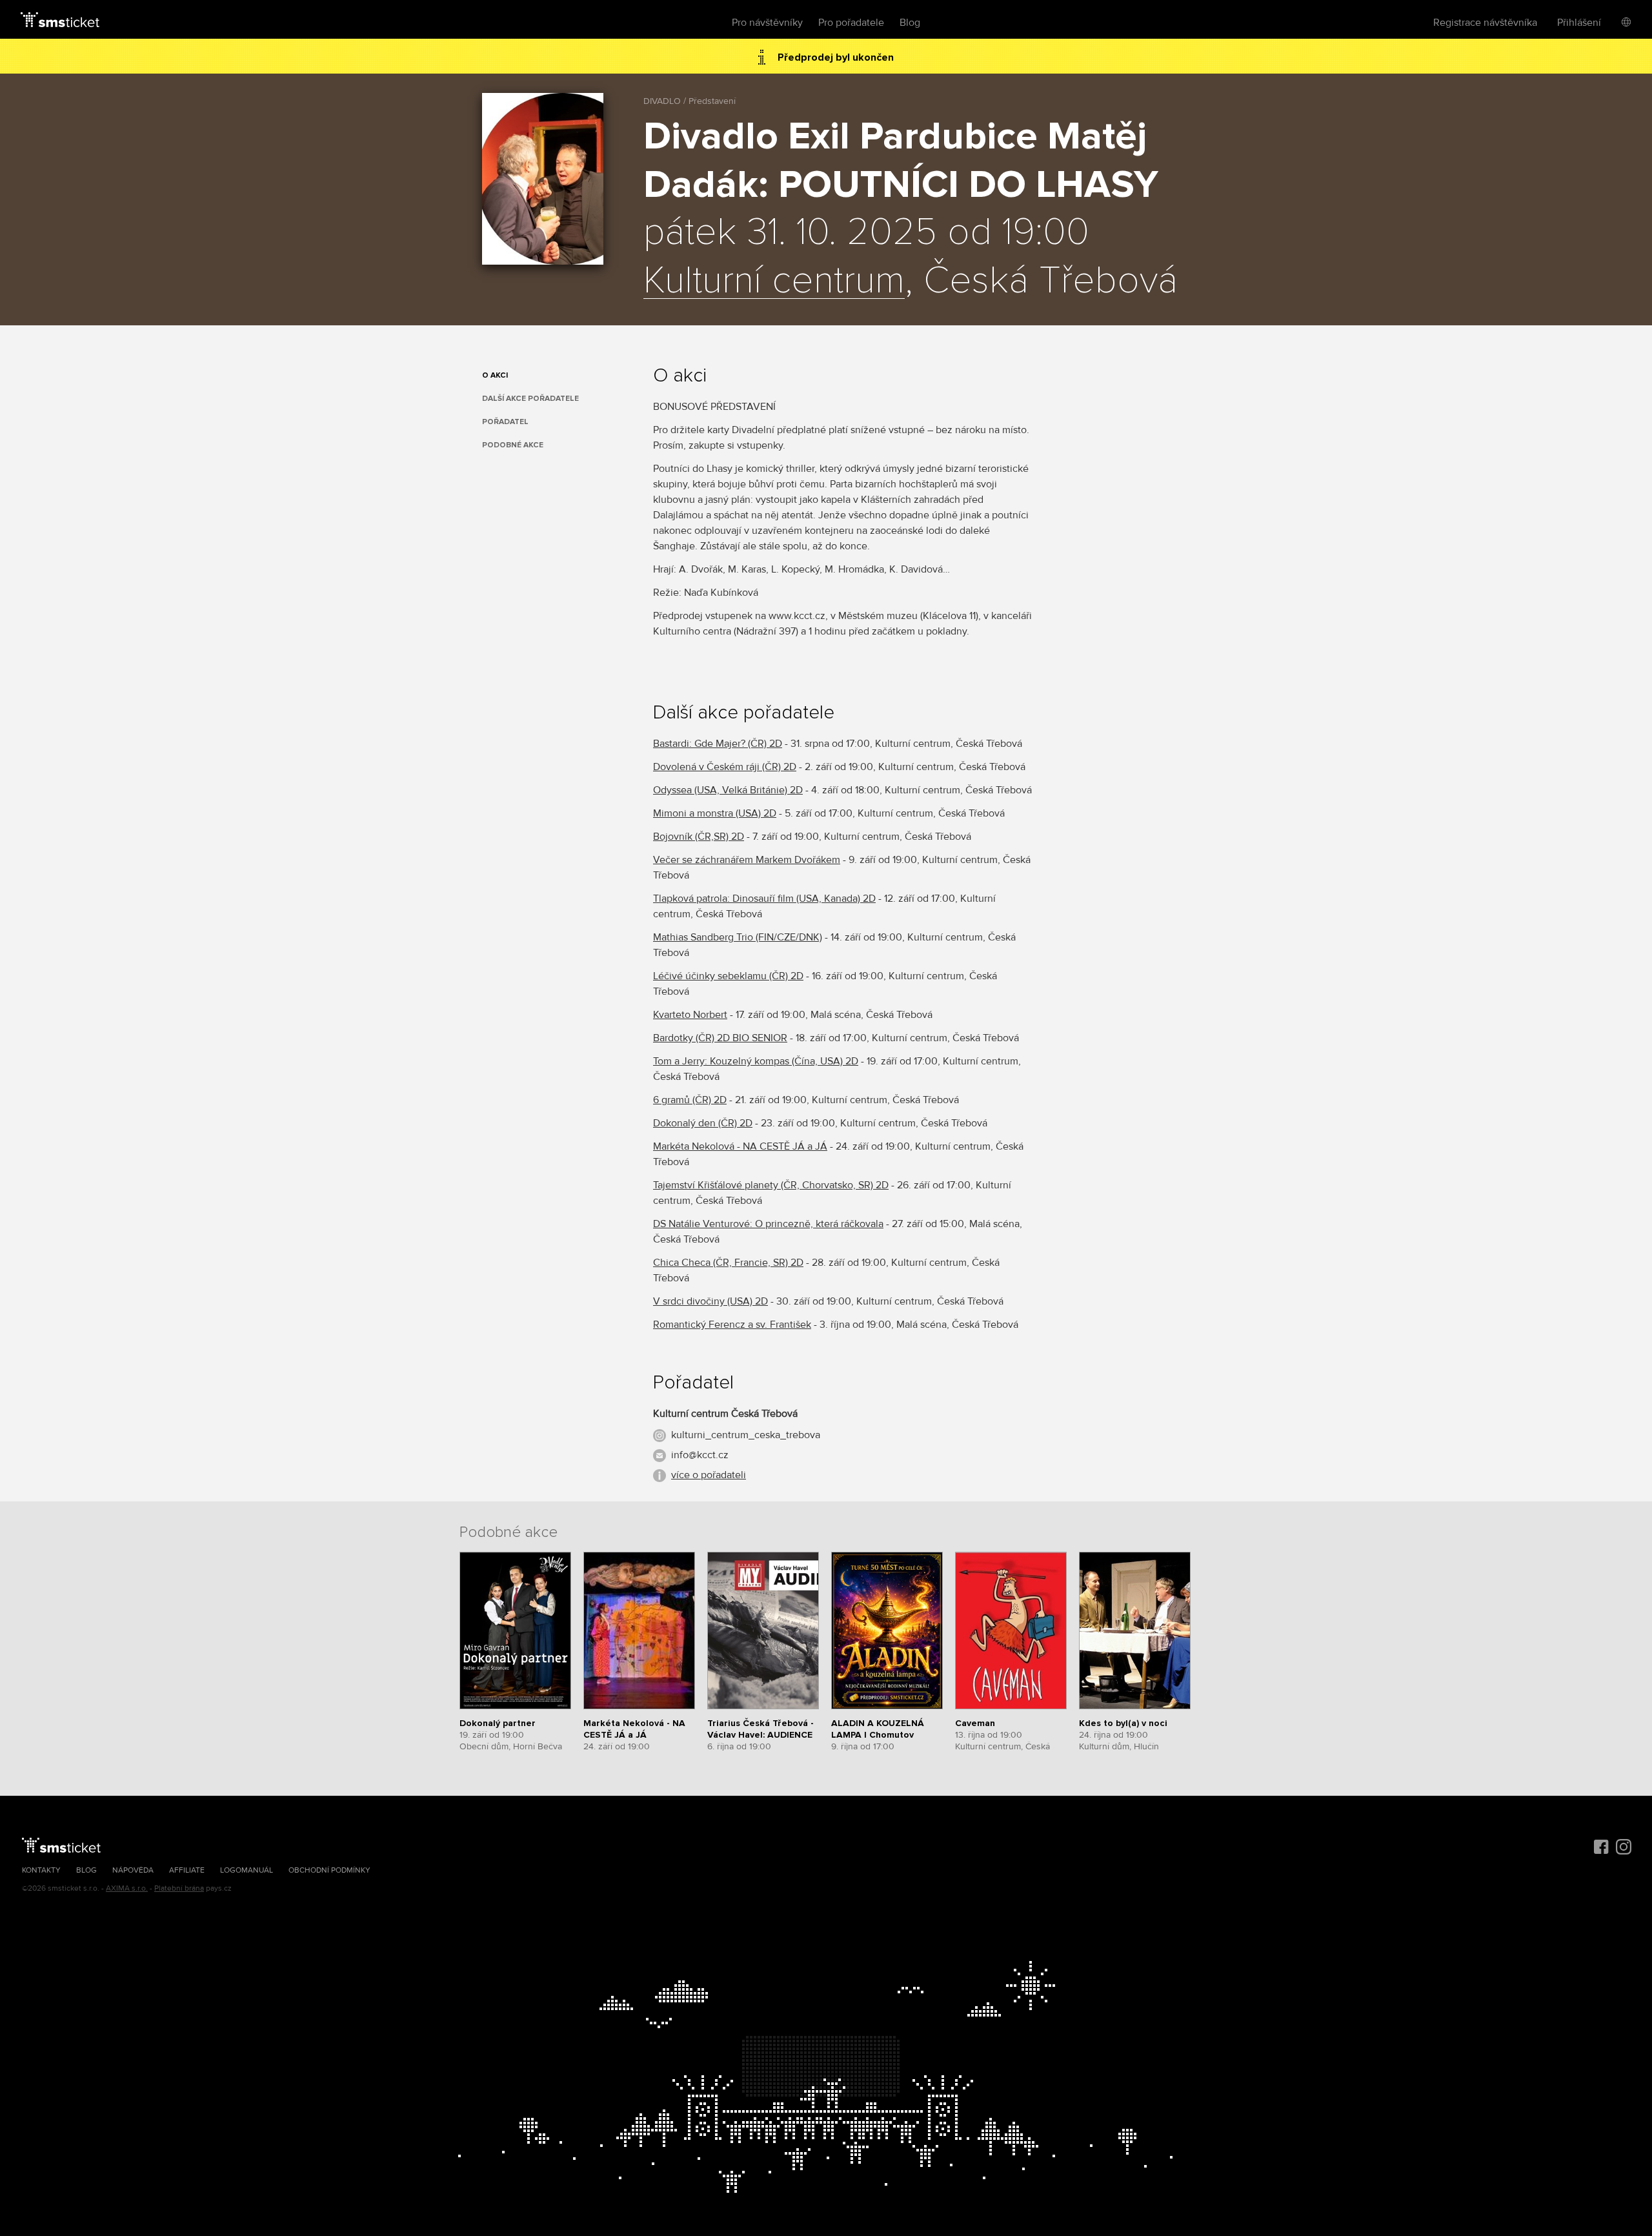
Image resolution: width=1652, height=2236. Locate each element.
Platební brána (179, 1888)
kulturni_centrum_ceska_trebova (746, 1435)
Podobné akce (513, 445)
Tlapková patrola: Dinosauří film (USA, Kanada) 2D (764, 899)
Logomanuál (247, 1870)
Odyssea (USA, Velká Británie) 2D (728, 790)
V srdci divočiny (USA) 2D (710, 1301)
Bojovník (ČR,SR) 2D (699, 837)
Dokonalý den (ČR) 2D (703, 1123)
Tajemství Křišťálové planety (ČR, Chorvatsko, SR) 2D (771, 1185)
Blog (910, 23)
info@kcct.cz (700, 1455)
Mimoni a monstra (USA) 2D (715, 813)
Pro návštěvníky (767, 23)
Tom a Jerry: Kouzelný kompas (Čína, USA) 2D (756, 1061)
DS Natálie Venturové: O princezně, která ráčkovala (768, 1224)
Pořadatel (505, 422)
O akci (495, 375)
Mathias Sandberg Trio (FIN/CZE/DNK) (738, 937)
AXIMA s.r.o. (127, 1888)
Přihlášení (1579, 23)
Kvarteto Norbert (690, 1015)
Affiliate (187, 1870)
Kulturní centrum (774, 281)
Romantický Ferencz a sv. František (732, 1325)
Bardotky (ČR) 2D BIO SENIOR (720, 1038)
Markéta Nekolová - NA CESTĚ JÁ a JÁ (740, 1146)
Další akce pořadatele (530, 399)
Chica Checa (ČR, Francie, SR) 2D (728, 1263)
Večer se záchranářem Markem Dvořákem (747, 860)
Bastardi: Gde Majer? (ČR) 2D (718, 744)
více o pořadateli (709, 1475)
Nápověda (133, 1870)
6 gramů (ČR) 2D (690, 1100)
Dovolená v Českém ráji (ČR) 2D (725, 767)
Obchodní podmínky (329, 1870)
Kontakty (41, 1870)
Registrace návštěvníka (1485, 23)
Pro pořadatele (851, 23)
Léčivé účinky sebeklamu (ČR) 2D (728, 976)
